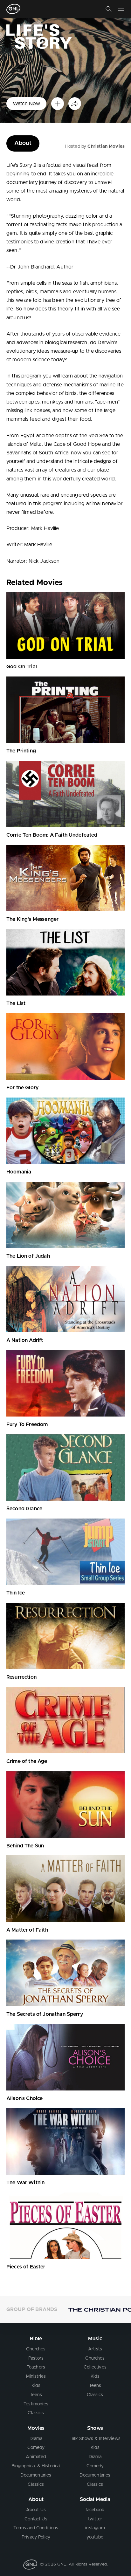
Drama (36, 2439)
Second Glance (24, 1509)
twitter (95, 2519)
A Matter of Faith (27, 1930)
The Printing (21, 751)
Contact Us (36, 2519)
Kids (36, 2386)
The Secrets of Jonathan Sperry (45, 2014)
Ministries (36, 2376)
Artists (95, 2349)
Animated (36, 2457)
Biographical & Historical (36, 2466)
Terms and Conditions (36, 2528)
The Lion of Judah (28, 1256)
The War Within (25, 2183)
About (23, 143)
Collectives (95, 2367)
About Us (36, 2510)
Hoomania (19, 1172)
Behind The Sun (25, 1846)
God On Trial (22, 667)
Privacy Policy (36, 2537)
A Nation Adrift (25, 1340)
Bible (36, 2339)
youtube (95, 2537)
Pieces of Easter (26, 2267)
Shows (95, 2428)
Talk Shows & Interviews (95, 2439)
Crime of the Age (27, 1761)
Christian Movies (106, 146)
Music (95, 2339)
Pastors (36, 2358)
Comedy (36, 2448)
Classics (36, 2413)
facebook (95, 2510)
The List (16, 1003)
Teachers (36, 2367)
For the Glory (22, 1088)
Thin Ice (16, 1593)
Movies (36, 2428)
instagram (95, 2528)
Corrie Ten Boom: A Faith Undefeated (52, 835)
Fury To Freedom (27, 1424)
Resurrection (21, 1677)
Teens (36, 2395)
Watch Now (26, 104)
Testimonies (36, 2404)
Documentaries (36, 2475)
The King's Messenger (32, 919)
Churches (36, 2349)
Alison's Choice (24, 2098)
